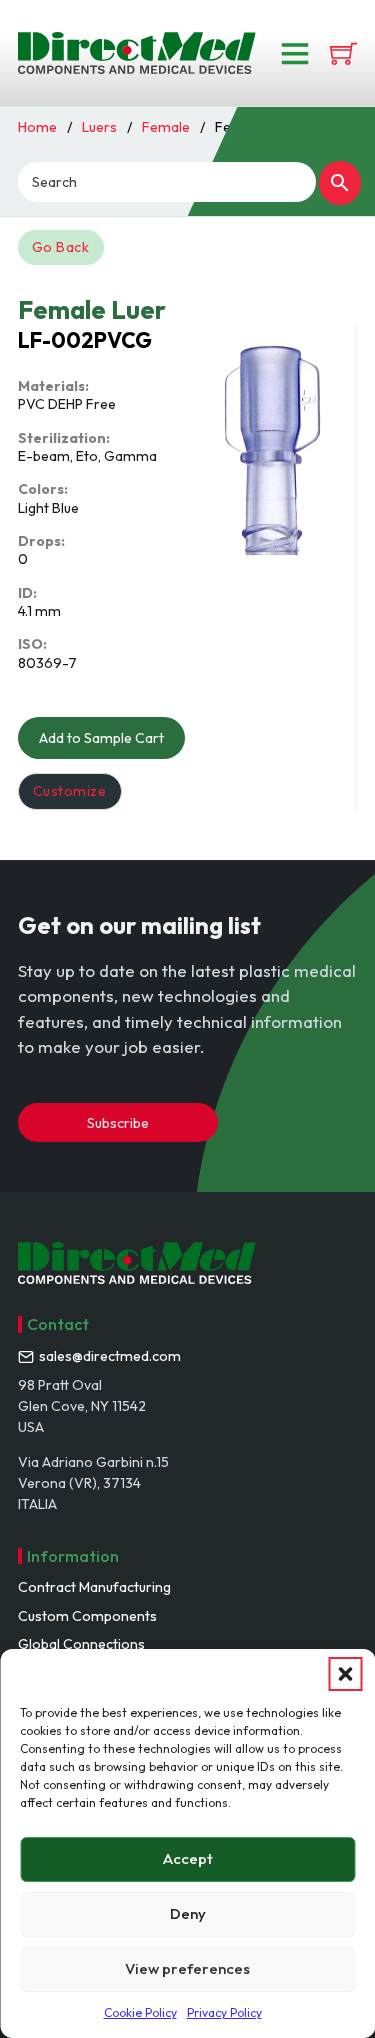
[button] (345, 1674)
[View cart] (343, 53)
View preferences (187, 1968)
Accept (188, 1858)
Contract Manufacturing (94, 1587)
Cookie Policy (140, 2012)
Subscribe (118, 1123)
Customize (70, 791)
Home (37, 127)
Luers (99, 127)
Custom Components (87, 1616)
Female (166, 127)
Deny (188, 1913)
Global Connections (81, 1644)
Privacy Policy (224, 2012)
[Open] (295, 53)
